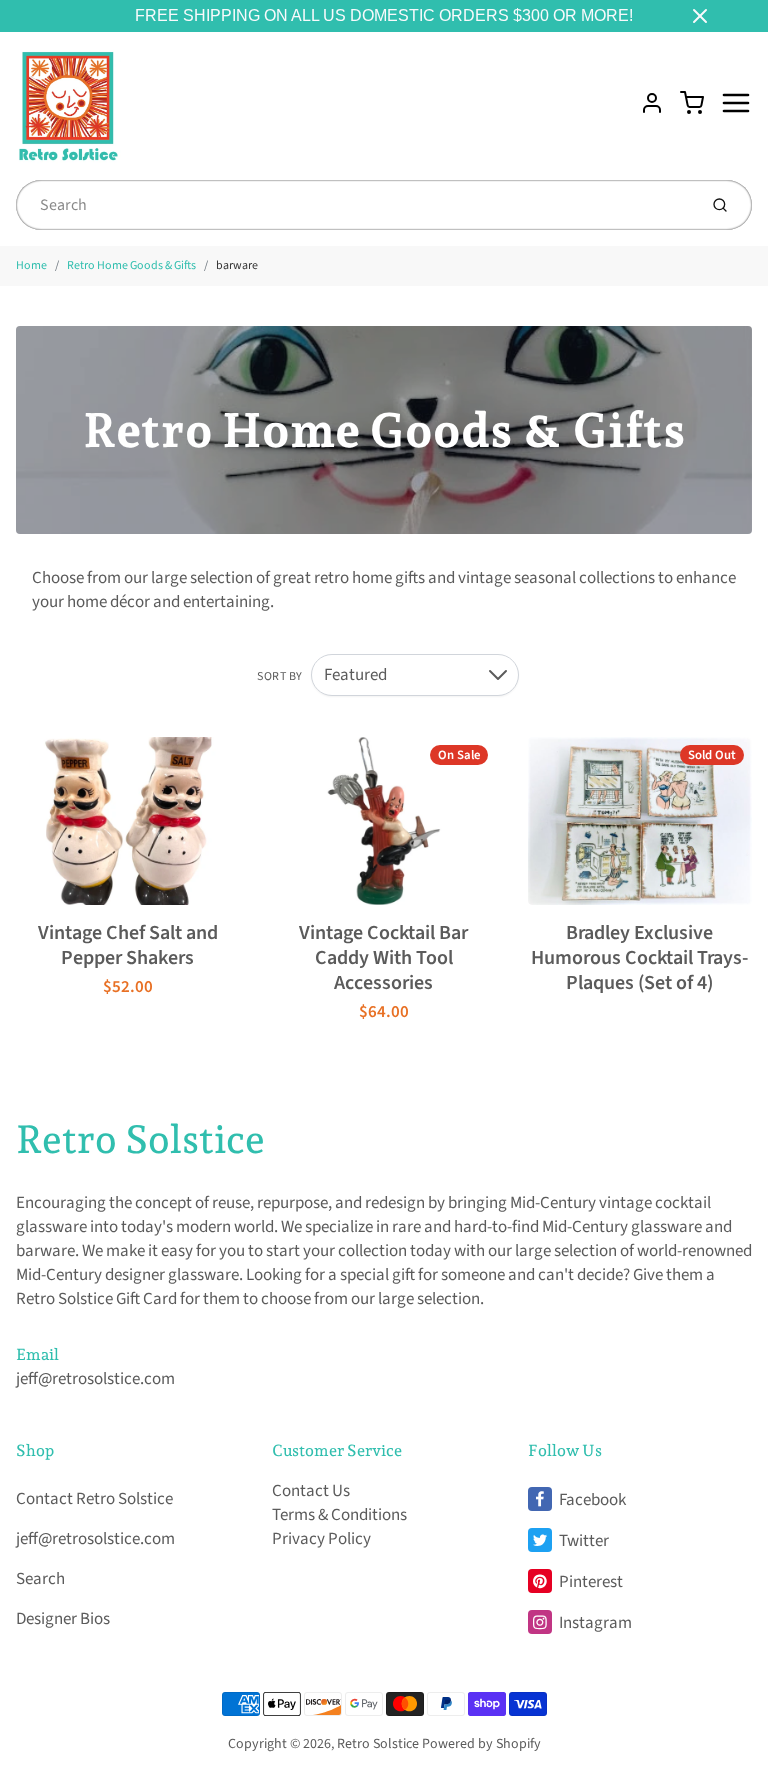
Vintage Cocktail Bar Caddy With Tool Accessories (383, 958)
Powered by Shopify (481, 1744)
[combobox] (354, 205)
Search (40, 1579)
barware (237, 265)
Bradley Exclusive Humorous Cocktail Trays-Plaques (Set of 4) (639, 958)
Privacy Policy (321, 1539)
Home (31, 265)
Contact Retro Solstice (94, 1499)
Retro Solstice (140, 1139)
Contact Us (311, 1491)
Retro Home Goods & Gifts (131, 265)
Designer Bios (63, 1619)
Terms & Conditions (339, 1515)
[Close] (700, 16)
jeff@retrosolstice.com (95, 1379)
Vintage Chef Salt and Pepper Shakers (128, 945)
